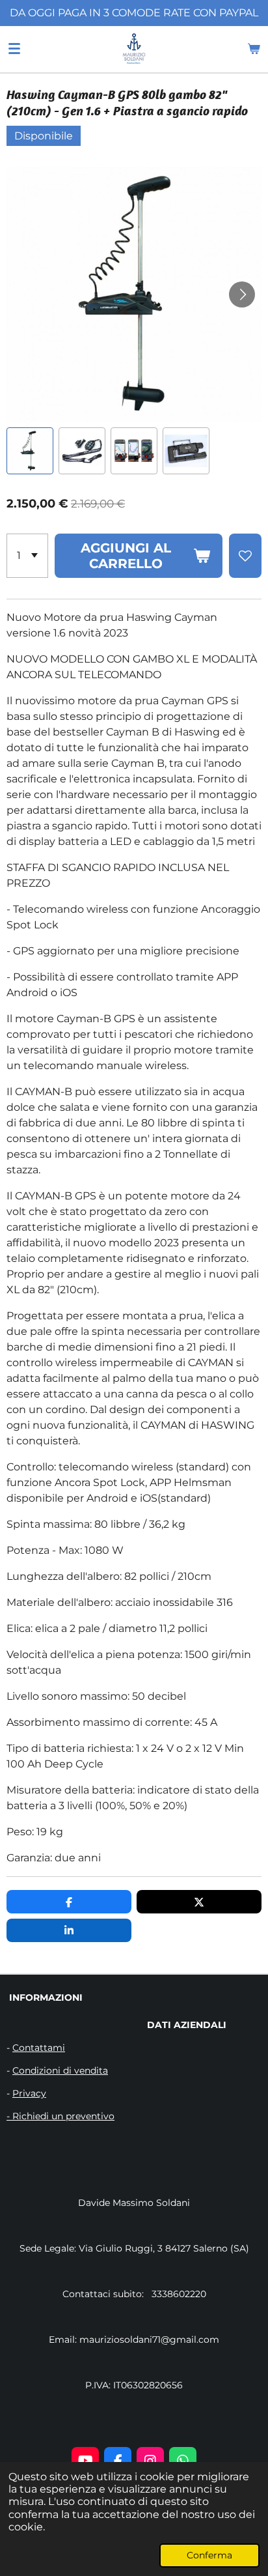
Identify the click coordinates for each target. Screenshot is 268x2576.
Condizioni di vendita (60, 2070)
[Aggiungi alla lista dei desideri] (245, 556)
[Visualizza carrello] (254, 49)
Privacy (29, 2093)
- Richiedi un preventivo (60, 2116)
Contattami (39, 2048)
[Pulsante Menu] (14, 49)
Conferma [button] (209, 2555)
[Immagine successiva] (242, 294)
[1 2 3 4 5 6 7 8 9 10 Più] (27, 556)
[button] (30, 451)
